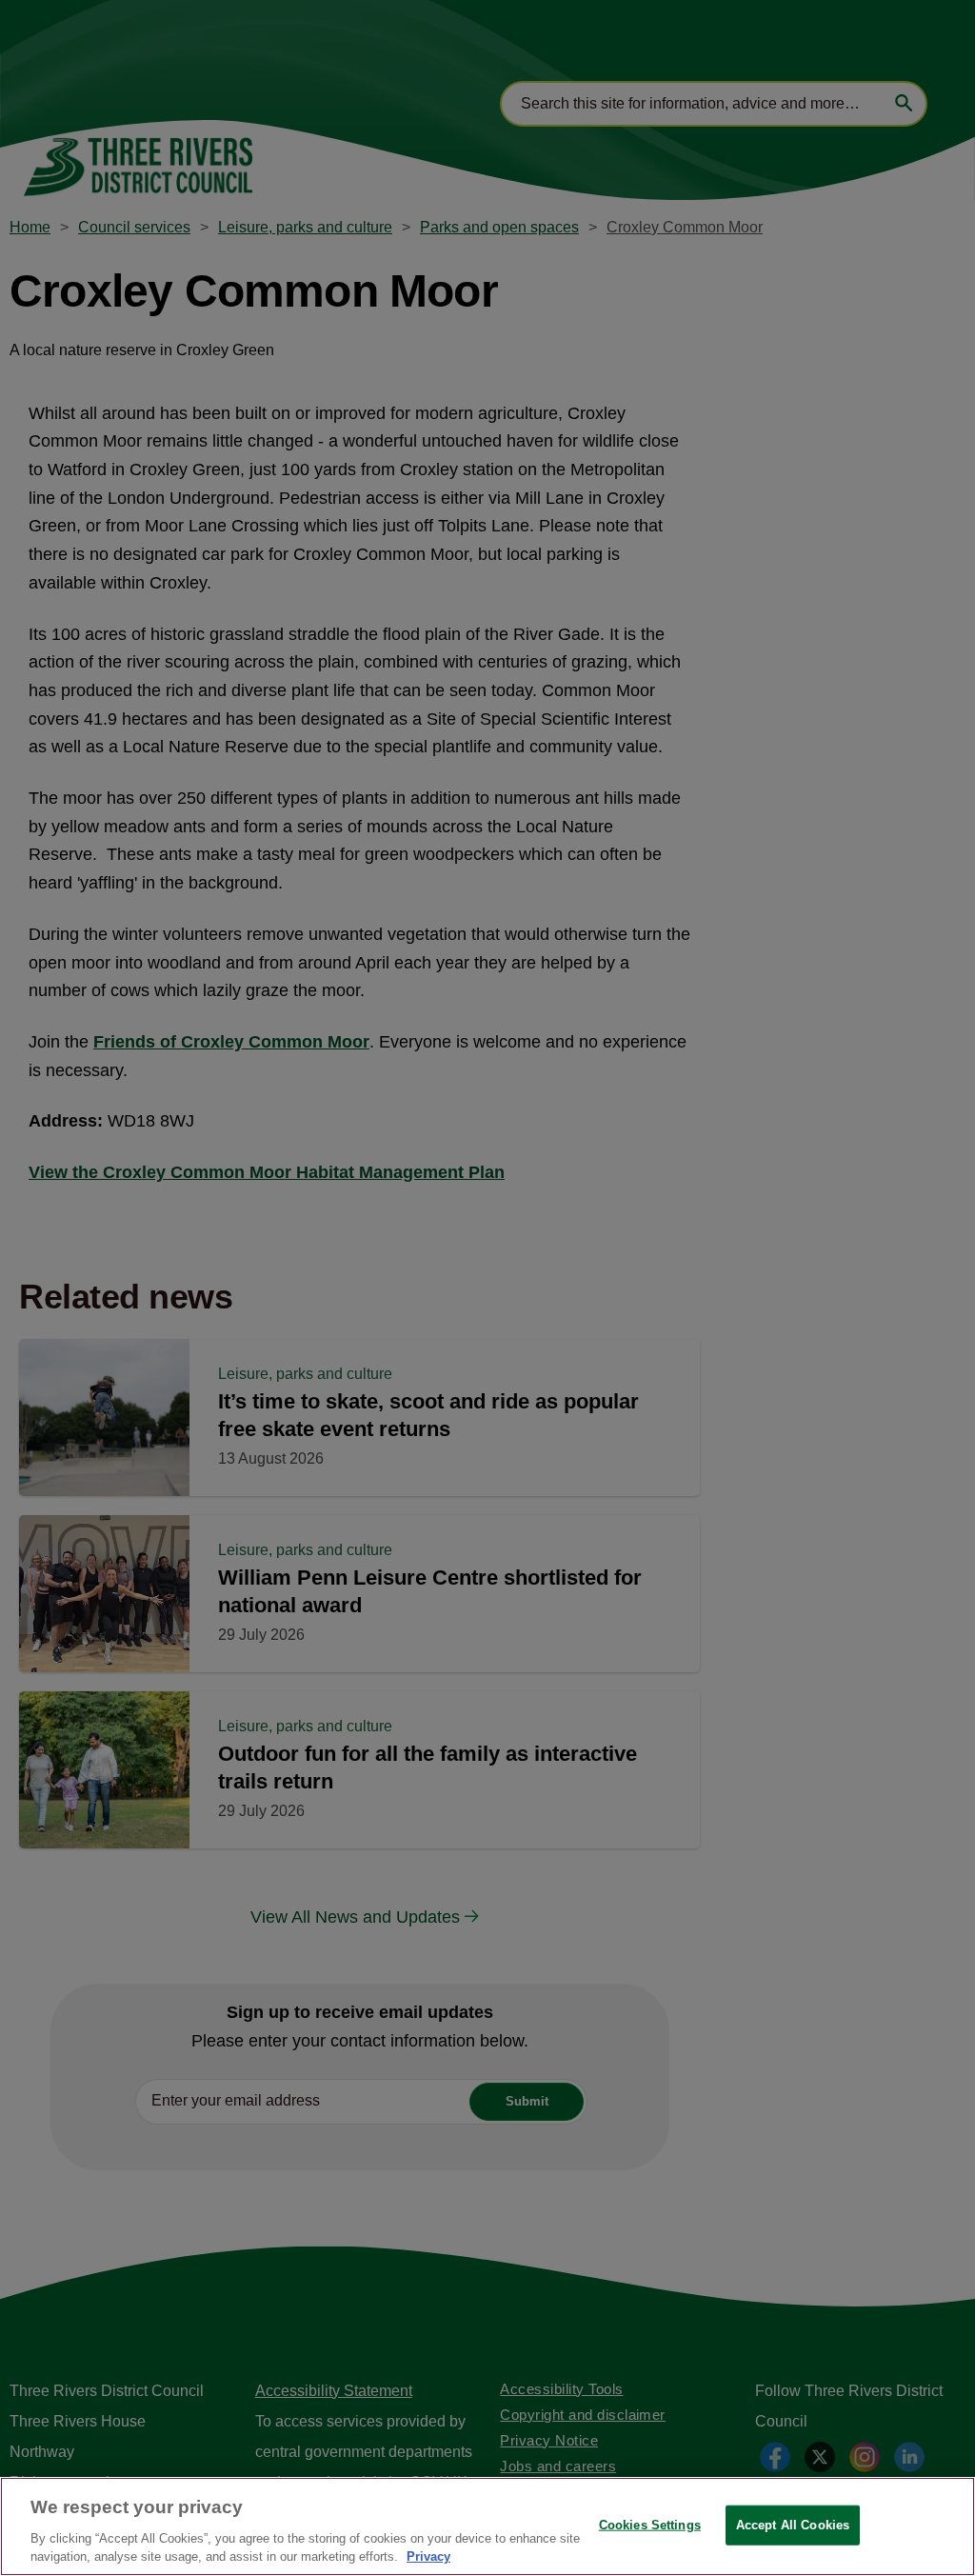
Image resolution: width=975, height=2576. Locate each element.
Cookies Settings (650, 2525)
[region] (487, 2526)
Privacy (428, 2556)
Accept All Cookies (793, 2525)
